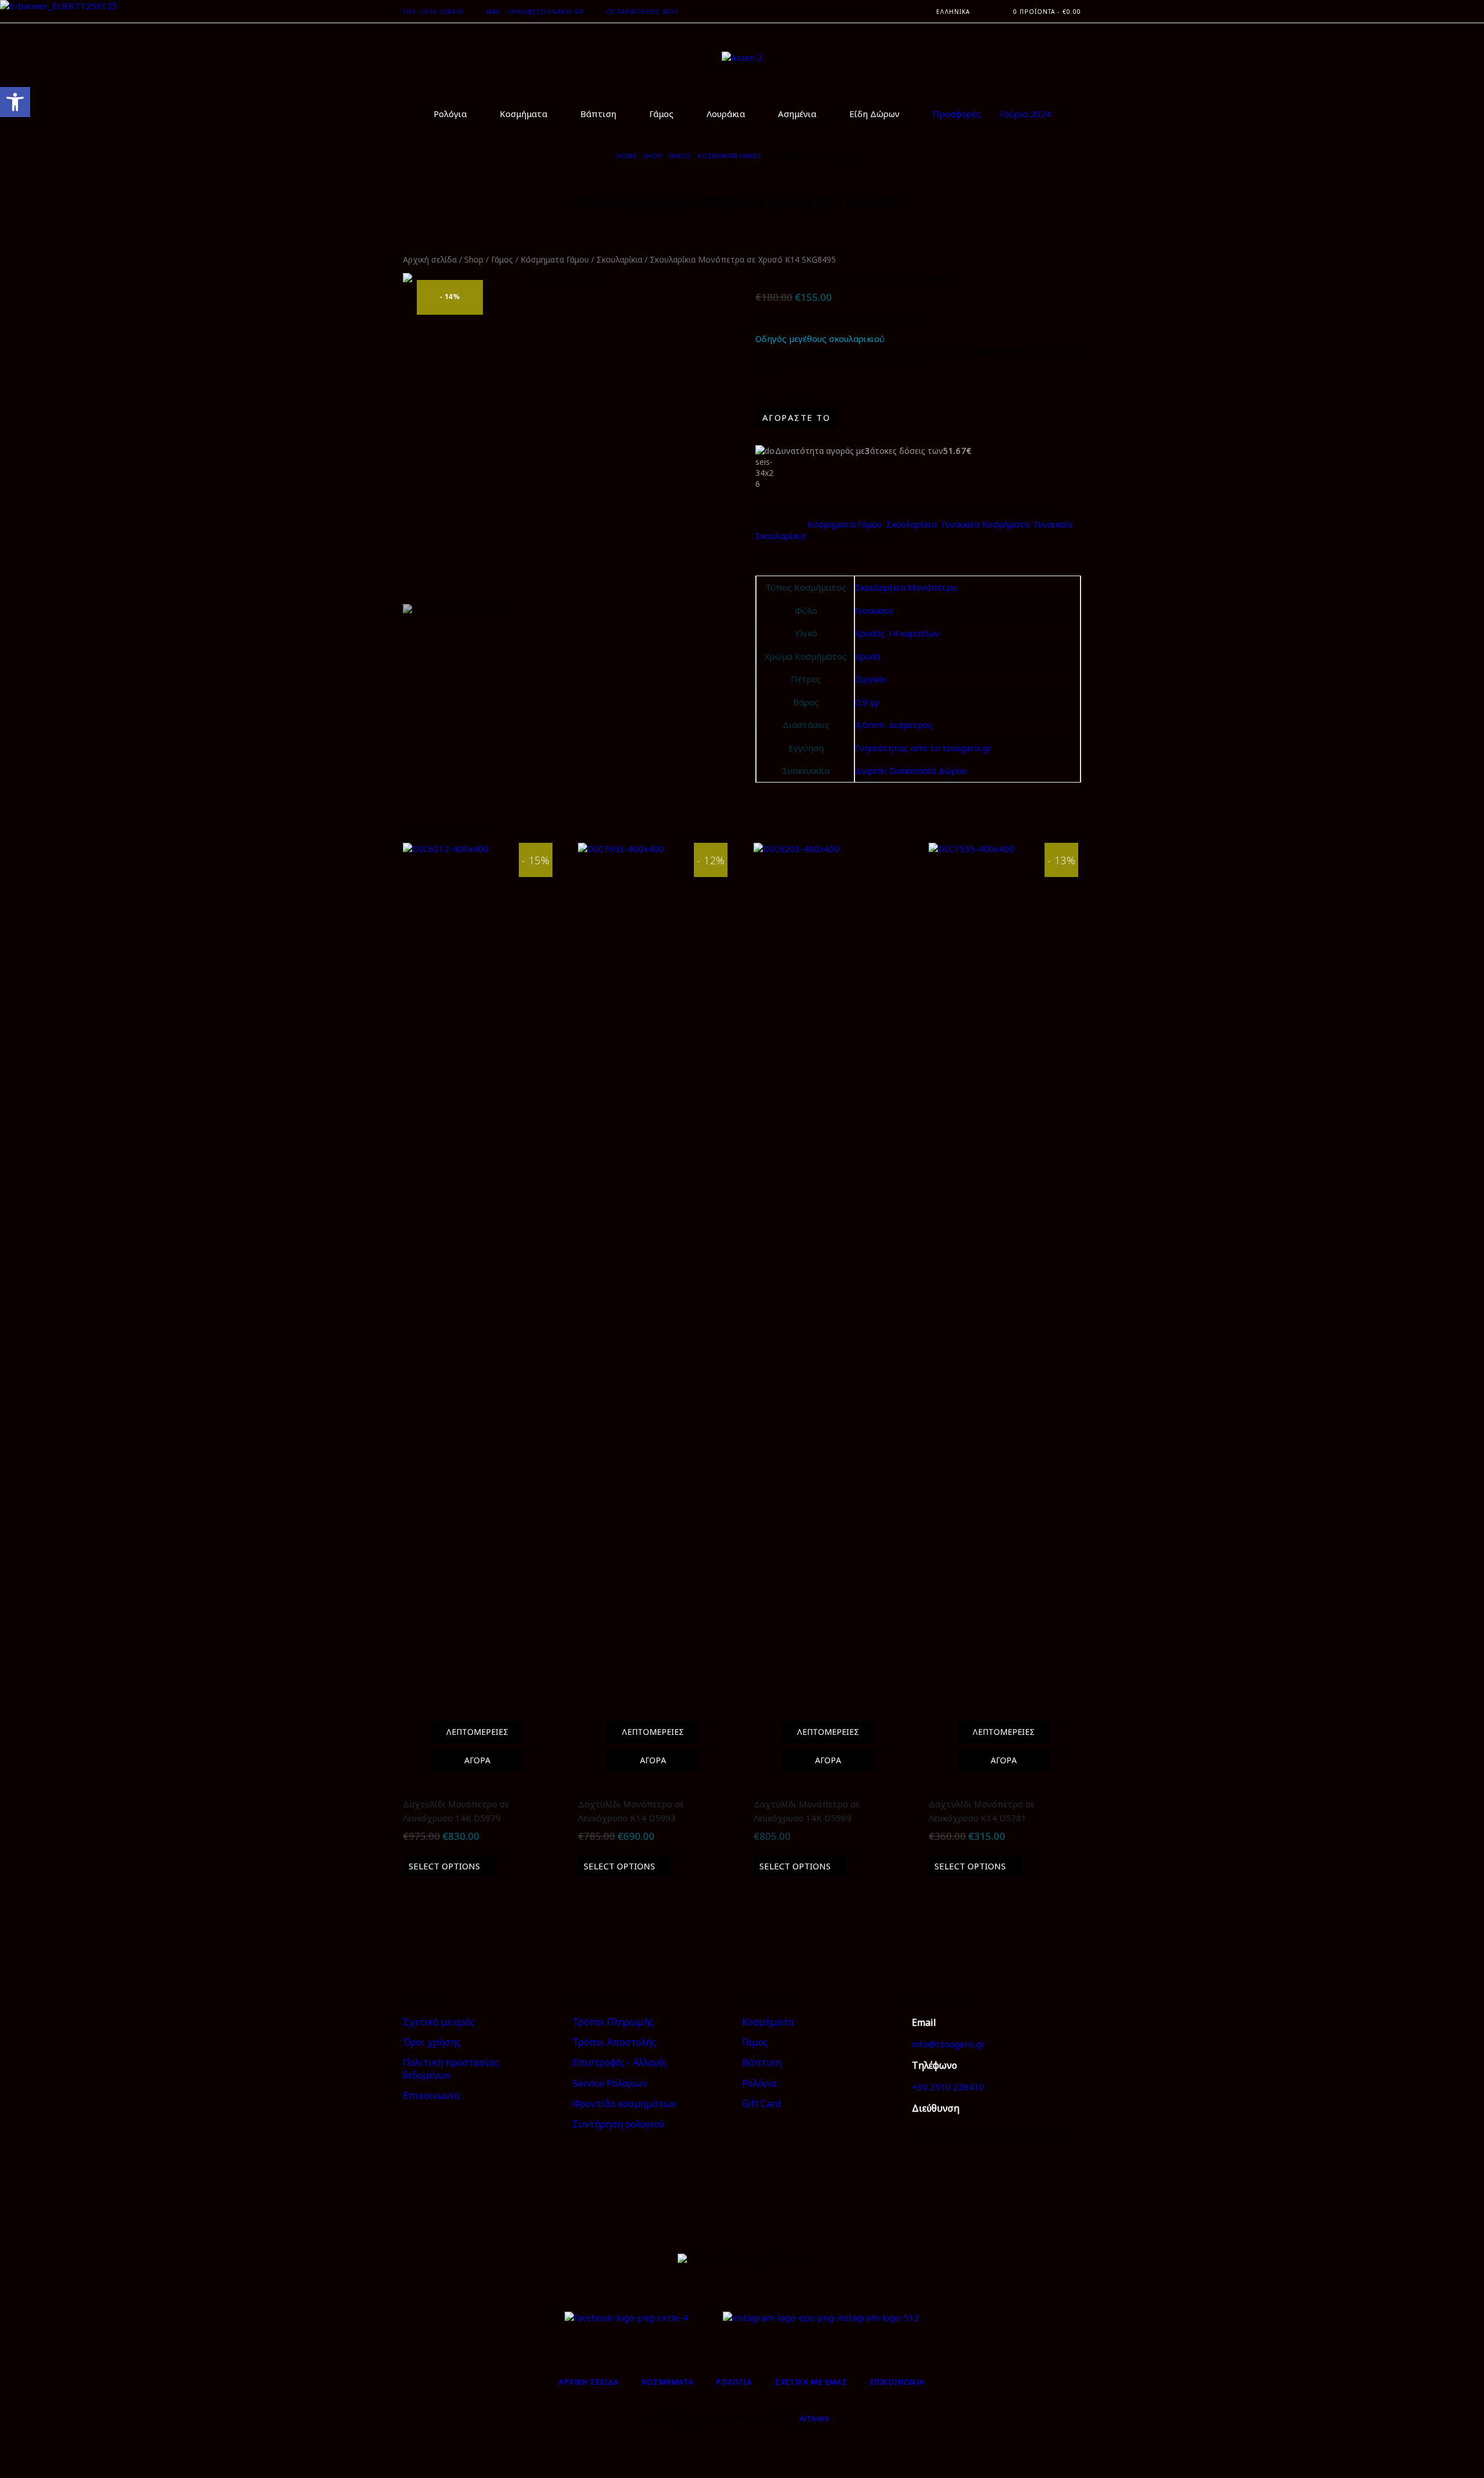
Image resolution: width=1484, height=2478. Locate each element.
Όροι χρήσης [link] (432, 2042)
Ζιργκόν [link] (871, 679)
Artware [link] (814, 2418)
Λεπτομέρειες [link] (477, 1732)
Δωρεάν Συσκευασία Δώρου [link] (911, 770)
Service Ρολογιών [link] (610, 2083)
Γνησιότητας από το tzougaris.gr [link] (923, 748)
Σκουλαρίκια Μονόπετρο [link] (906, 587)
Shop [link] (653, 156)
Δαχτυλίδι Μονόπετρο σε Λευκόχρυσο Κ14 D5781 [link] (982, 1811)
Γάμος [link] (680, 156)
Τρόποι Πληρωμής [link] (613, 2022)
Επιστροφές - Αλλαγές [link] (620, 2062)
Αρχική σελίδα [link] (430, 259)
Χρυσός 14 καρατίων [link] (897, 633)
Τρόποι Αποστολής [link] (614, 2042)
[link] (15, 102)
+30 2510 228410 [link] (948, 2087)
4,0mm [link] (870, 725)
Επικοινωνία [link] (431, 2095)
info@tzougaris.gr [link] (949, 2044)
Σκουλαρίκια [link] (619, 259)
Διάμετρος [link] (911, 725)
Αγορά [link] (477, 1760)
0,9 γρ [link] (868, 702)
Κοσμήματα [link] (768, 2022)
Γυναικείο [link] (874, 610)
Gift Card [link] (761, 2104)
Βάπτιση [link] (762, 2062)
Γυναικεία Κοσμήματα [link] (985, 524)
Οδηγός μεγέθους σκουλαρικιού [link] (820, 339)
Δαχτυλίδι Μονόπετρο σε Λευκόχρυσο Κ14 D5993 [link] (631, 1811)
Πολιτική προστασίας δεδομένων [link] (451, 2069)
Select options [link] (444, 1866)
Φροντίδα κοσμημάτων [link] (625, 2104)
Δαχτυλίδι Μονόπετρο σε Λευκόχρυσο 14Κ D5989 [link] (807, 1811)
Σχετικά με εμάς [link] (439, 2022)
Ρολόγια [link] (759, 2083)
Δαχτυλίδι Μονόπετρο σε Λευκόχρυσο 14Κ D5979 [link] (456, 1811)
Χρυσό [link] (868, 656)
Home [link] (627, 156)
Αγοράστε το (796, 417)
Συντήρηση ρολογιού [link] (619, 2124)
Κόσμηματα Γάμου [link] (729, 156)
